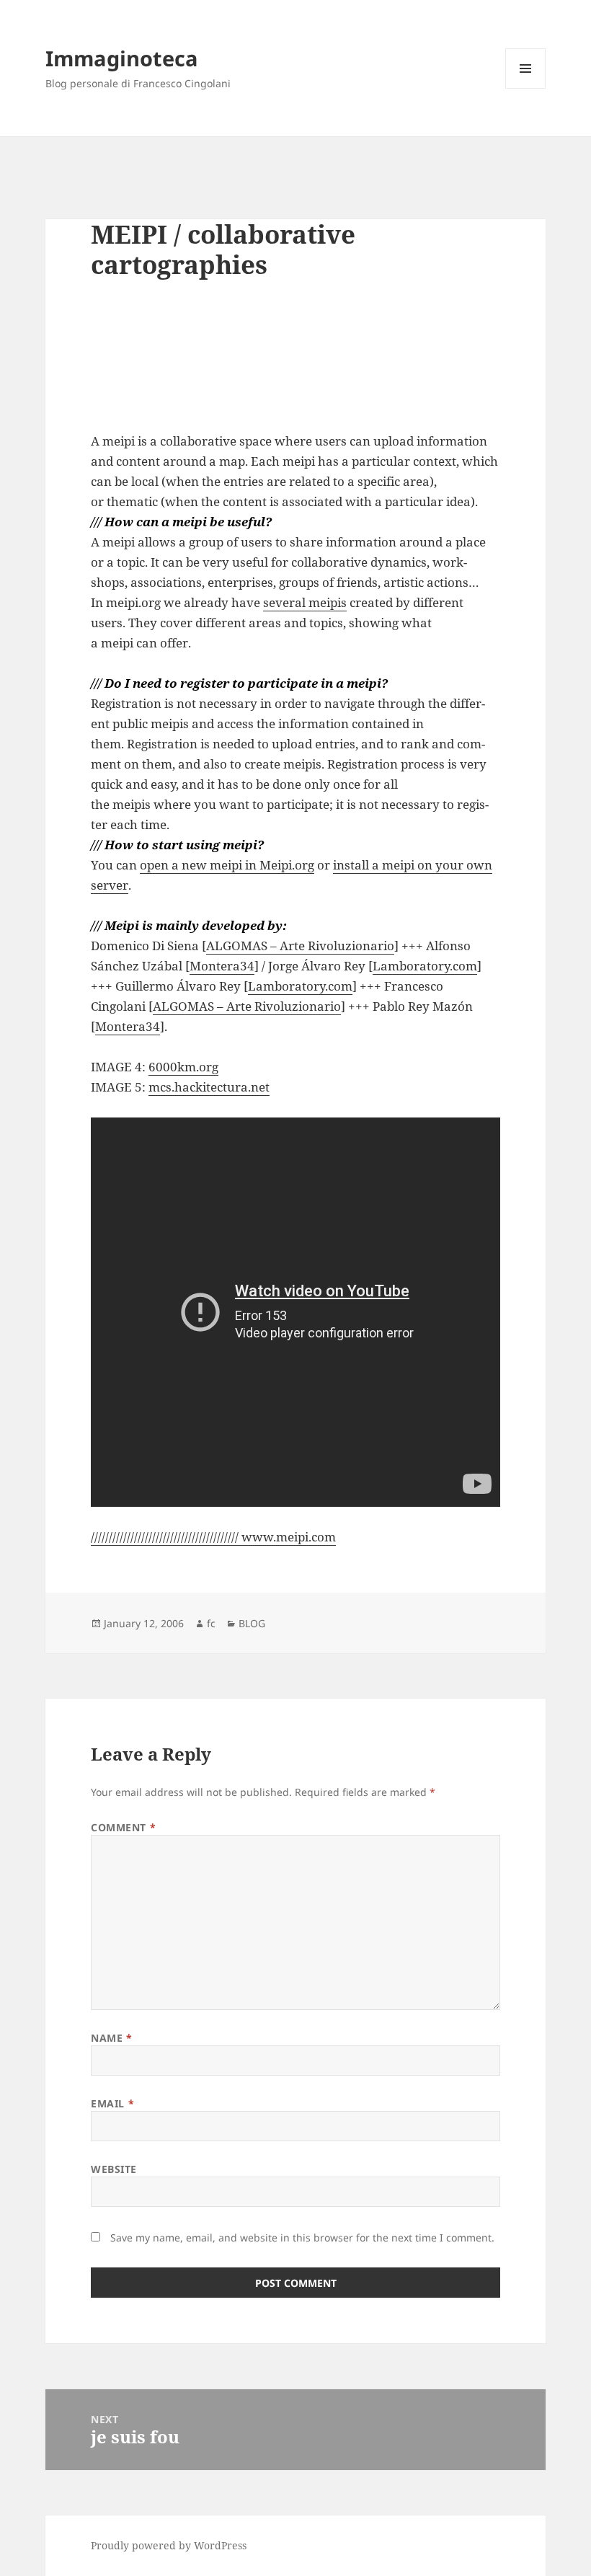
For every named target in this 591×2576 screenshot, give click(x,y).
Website (114, 2169)
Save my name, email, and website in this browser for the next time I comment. (302, 2238)
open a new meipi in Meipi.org (227, 865)
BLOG (252, 1623)
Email (112, 2103)
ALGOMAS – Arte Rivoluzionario (300, 946)
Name (111, 2038)
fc (211, 1623)
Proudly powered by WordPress (169, 2545)
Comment (123, 1827)
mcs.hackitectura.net (209, 1087)
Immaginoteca (122, 58)
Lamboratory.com (425, 966)
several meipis (305, 602)
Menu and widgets (526, 88)
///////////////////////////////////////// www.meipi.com (213, 1537)
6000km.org (183, 1067)
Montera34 (222, 966)
